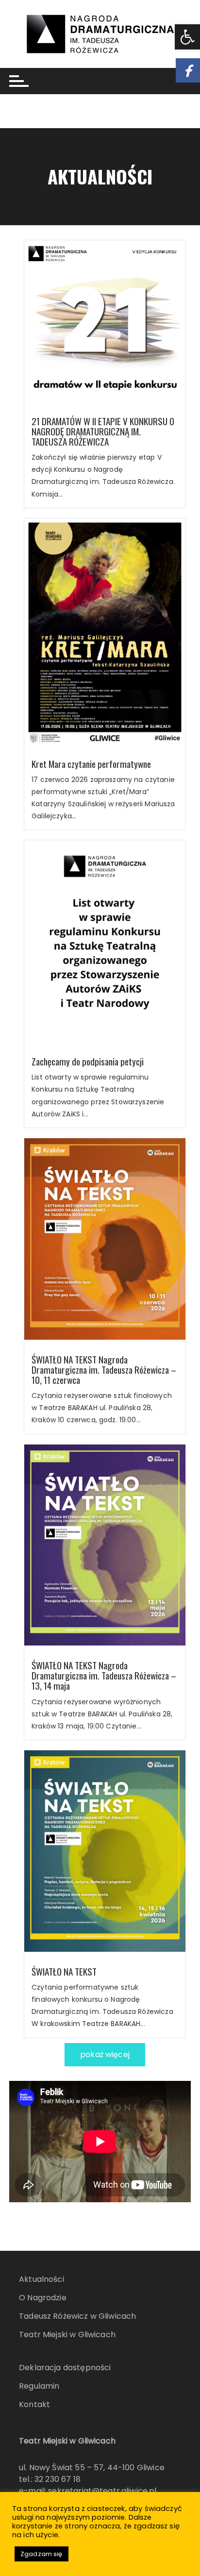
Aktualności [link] (42, 2279)
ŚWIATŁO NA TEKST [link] (64, 1971)
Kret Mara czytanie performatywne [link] (91, 764)
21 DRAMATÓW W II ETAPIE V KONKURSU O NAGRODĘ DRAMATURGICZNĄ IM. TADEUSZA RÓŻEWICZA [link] (103, 431)
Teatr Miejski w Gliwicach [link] (67, 2335)
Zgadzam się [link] (42, 2554)
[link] (187, 37)
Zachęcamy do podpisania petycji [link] (88, 1061)
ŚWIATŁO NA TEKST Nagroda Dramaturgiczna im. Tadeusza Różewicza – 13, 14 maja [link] (104, 1675)
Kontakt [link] (34, 2404)
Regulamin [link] (39, 2386)
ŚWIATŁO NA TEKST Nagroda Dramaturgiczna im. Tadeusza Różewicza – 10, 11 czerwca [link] (104, 1370)
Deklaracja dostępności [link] (65, 2368)
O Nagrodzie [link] (43, 2298)
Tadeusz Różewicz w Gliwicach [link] (77, 2316)
